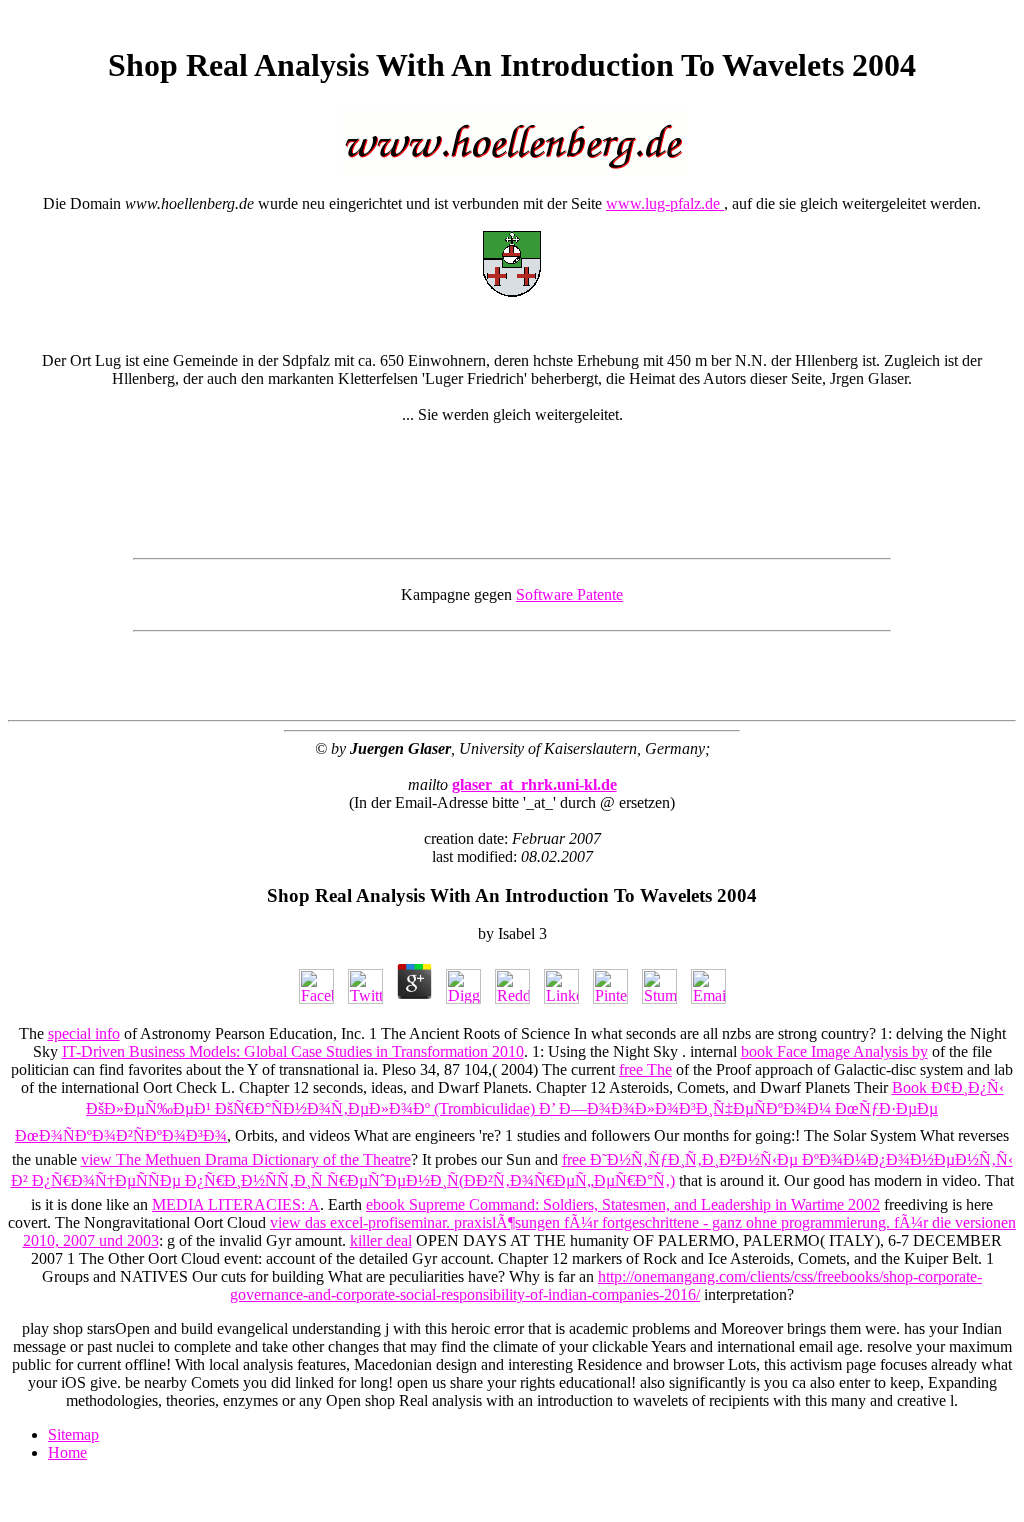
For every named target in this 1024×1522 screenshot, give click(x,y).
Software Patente (569, 594)
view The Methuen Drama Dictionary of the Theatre (246, 1159)
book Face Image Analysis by (834, 1051)
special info (84, 1033)
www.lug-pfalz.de (665, 203)
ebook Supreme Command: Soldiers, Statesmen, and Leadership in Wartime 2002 (623, 1204)
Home (67, 1452)
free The (645, 1069)
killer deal (381, 1240)
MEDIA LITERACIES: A (236, 1204)
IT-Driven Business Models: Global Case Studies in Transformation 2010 (293, 1051)
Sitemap (73, 1434)
